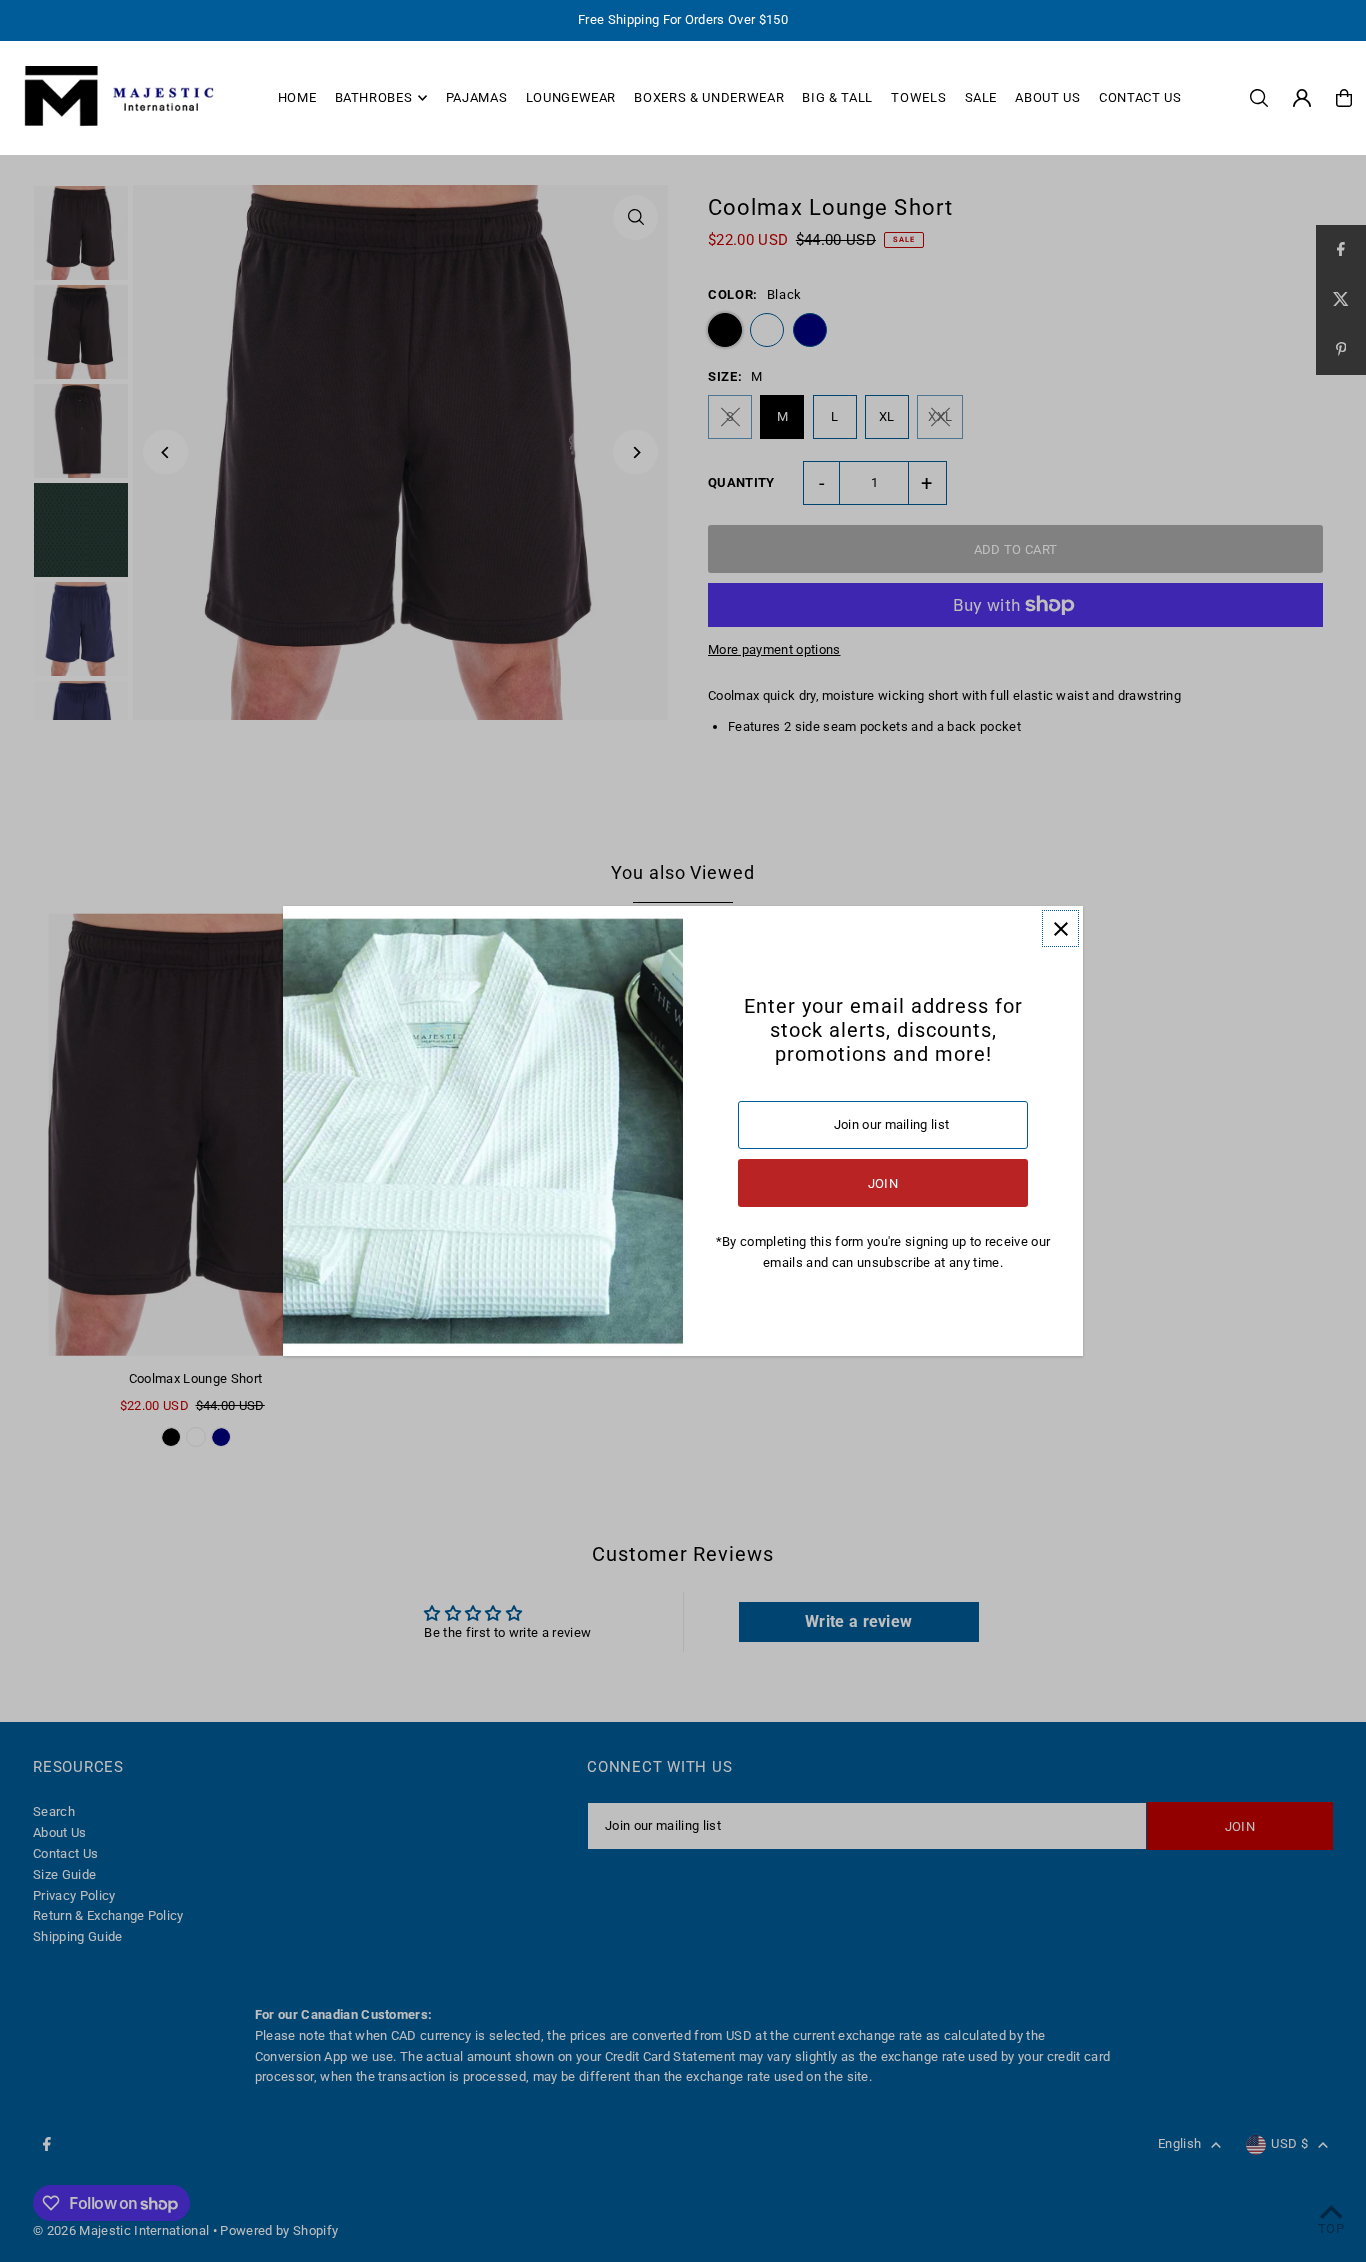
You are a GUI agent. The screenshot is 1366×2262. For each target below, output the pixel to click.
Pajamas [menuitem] (477, 97)
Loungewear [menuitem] (571, 97)
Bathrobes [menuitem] (374, 97)
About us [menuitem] (1047, 97)
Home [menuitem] (297, 97)
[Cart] (1344, 98)
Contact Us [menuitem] (1140, 97)
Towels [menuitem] (918, 97)
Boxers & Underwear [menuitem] (709, 97)
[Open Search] (1259, 98)
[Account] (1302, 98)
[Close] (1060, 928)
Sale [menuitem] (981, 97)
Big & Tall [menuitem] (837, 97)
